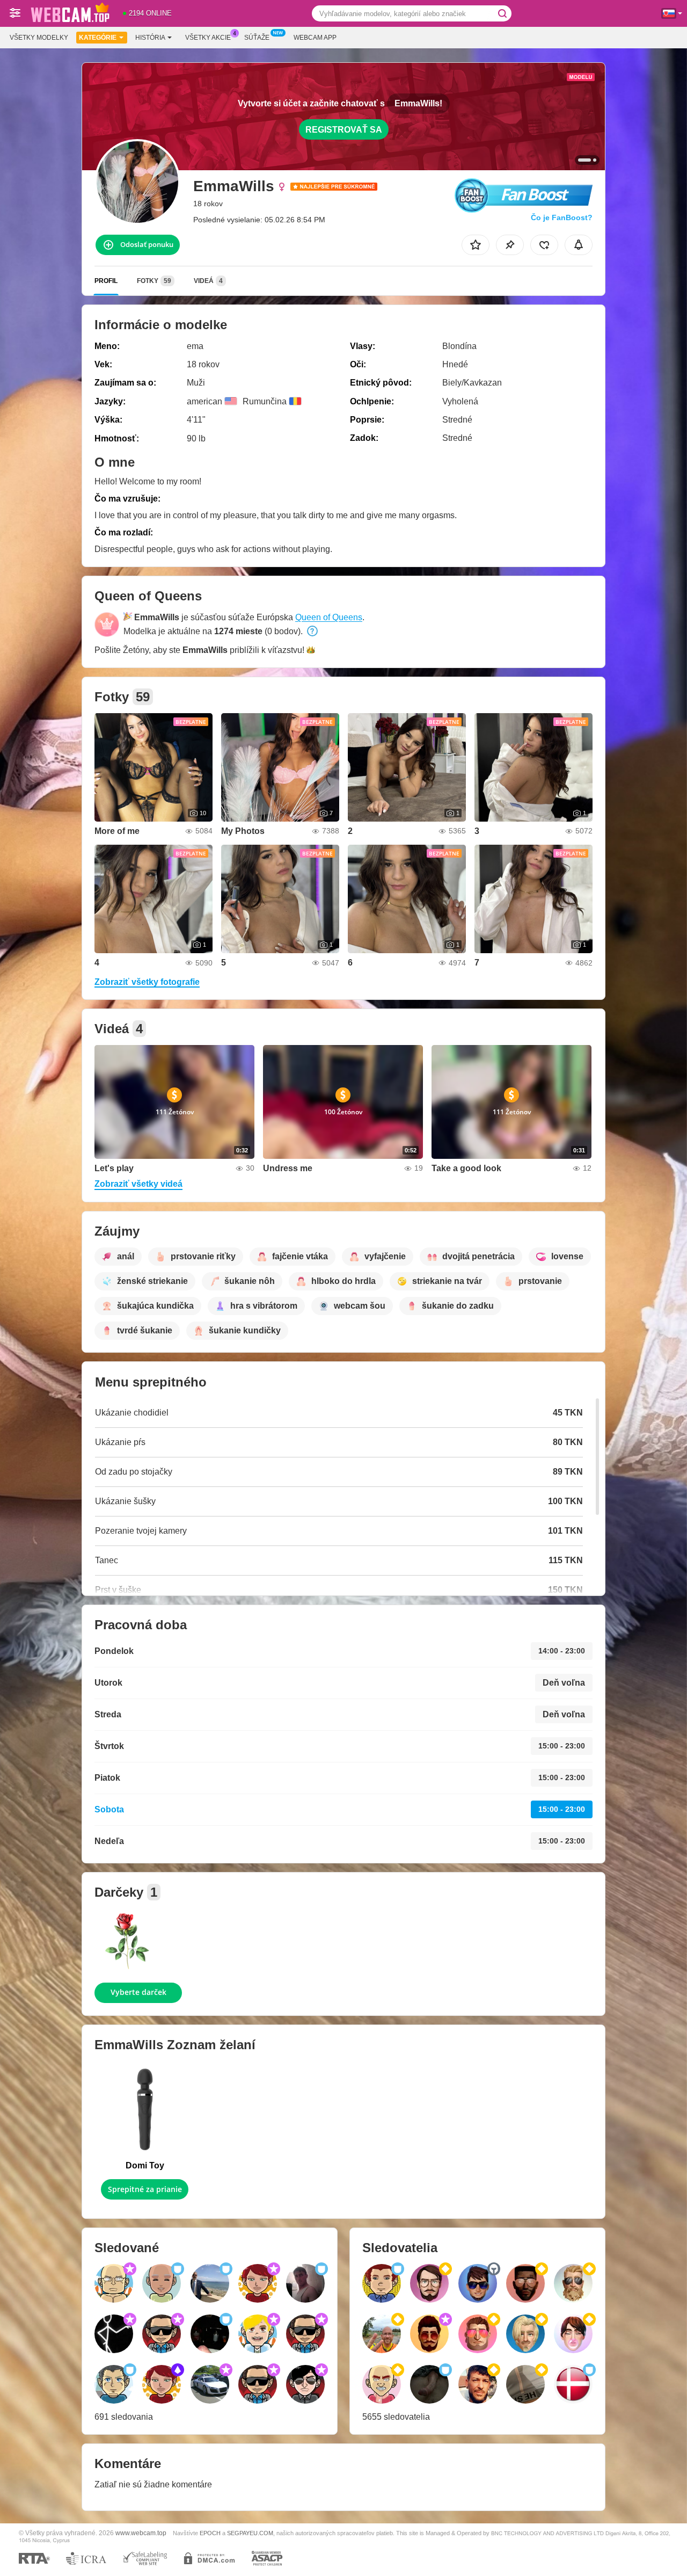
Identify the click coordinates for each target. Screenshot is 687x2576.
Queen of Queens (329, 617)
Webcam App (315, 38)
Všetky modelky (39, 38)
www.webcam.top (141, 2533)
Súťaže (257, 38)
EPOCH (210, 2533)
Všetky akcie (208, 38)
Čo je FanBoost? (562, 217)
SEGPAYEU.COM (250, 2533)
